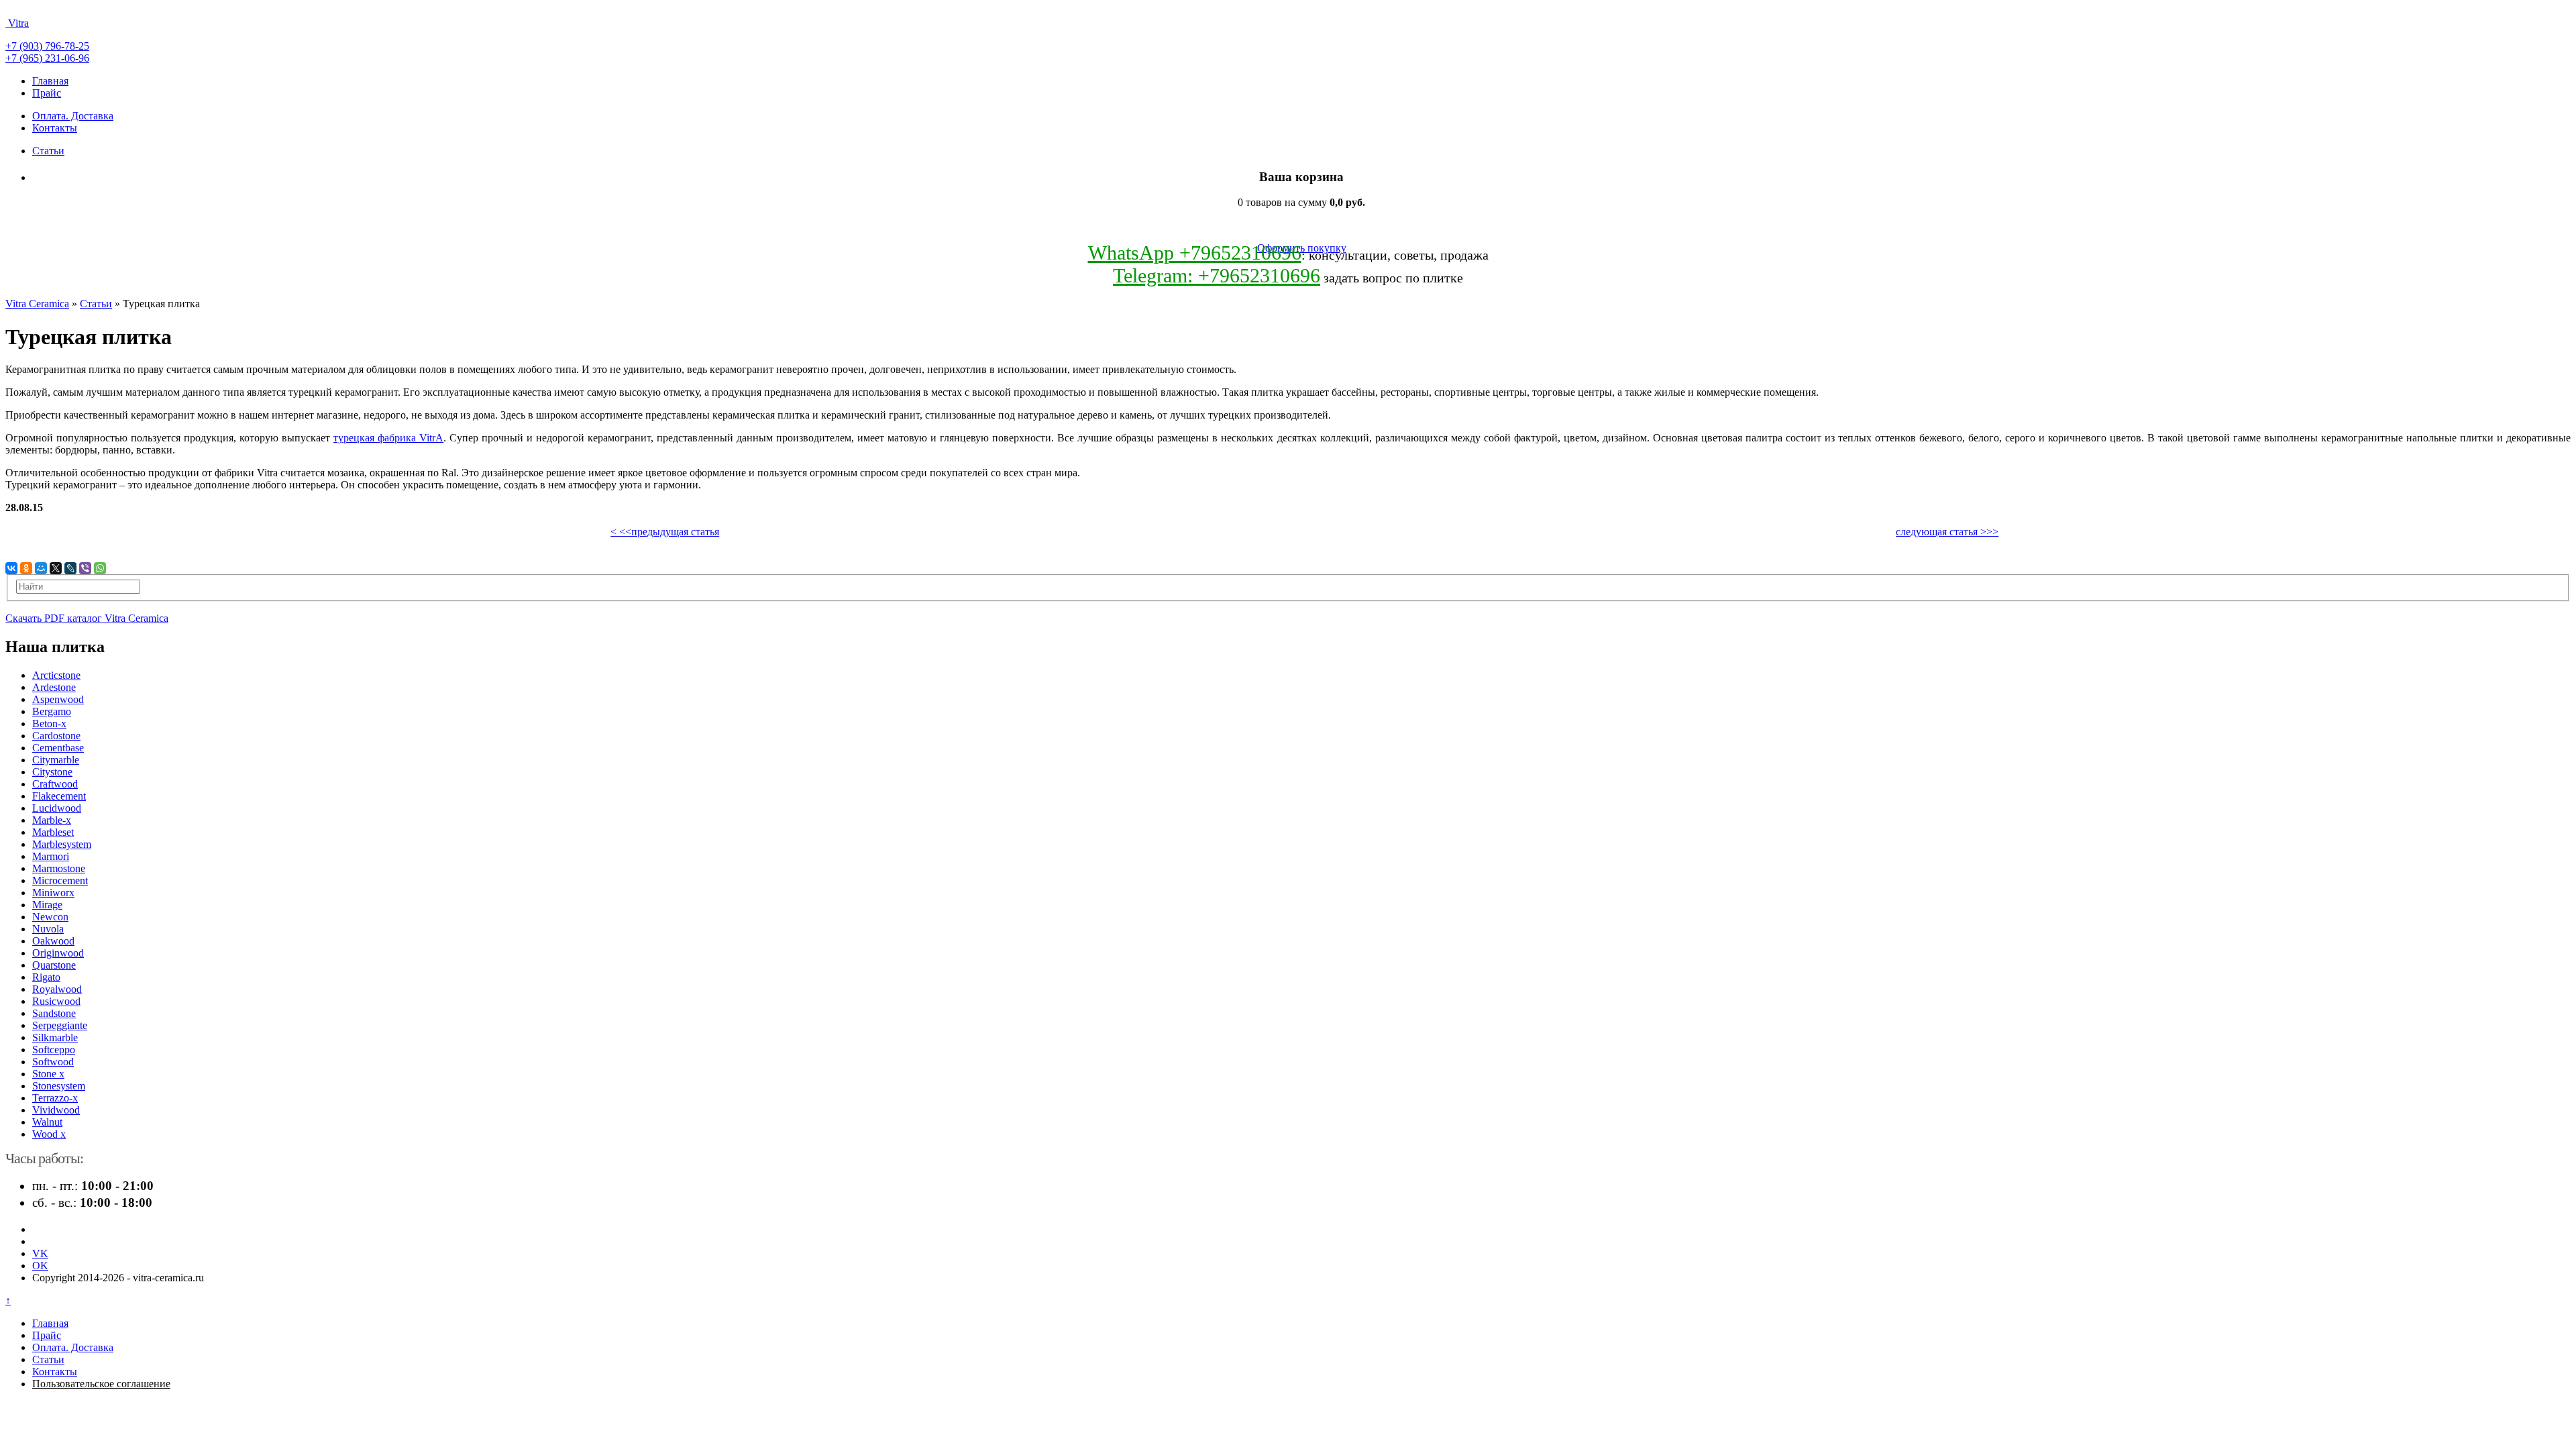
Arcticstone (56, 675)
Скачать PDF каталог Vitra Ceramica (87, 618)
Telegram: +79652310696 (1217, 275)
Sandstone (54, 1013)
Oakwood (53, 941)
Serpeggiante (60, 1025)
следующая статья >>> (1947, 532)
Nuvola (48, 929)
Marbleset (53, 832)
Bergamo (52, 711)
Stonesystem (59, 1086)
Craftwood (55, 784)
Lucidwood (57, 808)
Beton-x (49, 723)
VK (40, 1253)
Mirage (47, 905)
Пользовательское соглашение (101, 1384)
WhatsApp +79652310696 (1195, 253)
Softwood (53, 1062)
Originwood (58, 953)
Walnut (47, 1122)
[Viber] (85, 568)
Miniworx (53, 893)
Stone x (48, 1074)
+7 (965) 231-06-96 (47, 58)
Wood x (49, 1134)
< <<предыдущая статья (665, 532)
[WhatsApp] (100, 568)
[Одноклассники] (26, 568)
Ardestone (54, 687)
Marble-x (52, 820)
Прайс (47, 93)
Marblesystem (62, 844)
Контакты (55, 128)
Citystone (52, 772)
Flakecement (59, 796)
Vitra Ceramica (37, 304)
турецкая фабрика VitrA (388, 438)
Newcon (50, 917)
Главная (50, 81)
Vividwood (56, 1110)
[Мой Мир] (41, 568)
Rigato (46, 977)
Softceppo (54, 1050)
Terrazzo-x (55, 1098)
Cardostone (56, 736)
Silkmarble (55, 1037)
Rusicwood (56, 1001)
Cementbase (58, 748)
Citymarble (56, 760)
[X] (56, 568)
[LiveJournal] (70, 568)
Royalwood (57, 989)
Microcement (60, 880)
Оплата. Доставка (73, 116)
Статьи (48, 151)
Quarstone (54, 965)
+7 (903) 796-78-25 (47, 46)
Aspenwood (58, 699)
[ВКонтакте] (11, 568)
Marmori (51, 856)
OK (40, 1266)
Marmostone (59, 868)
